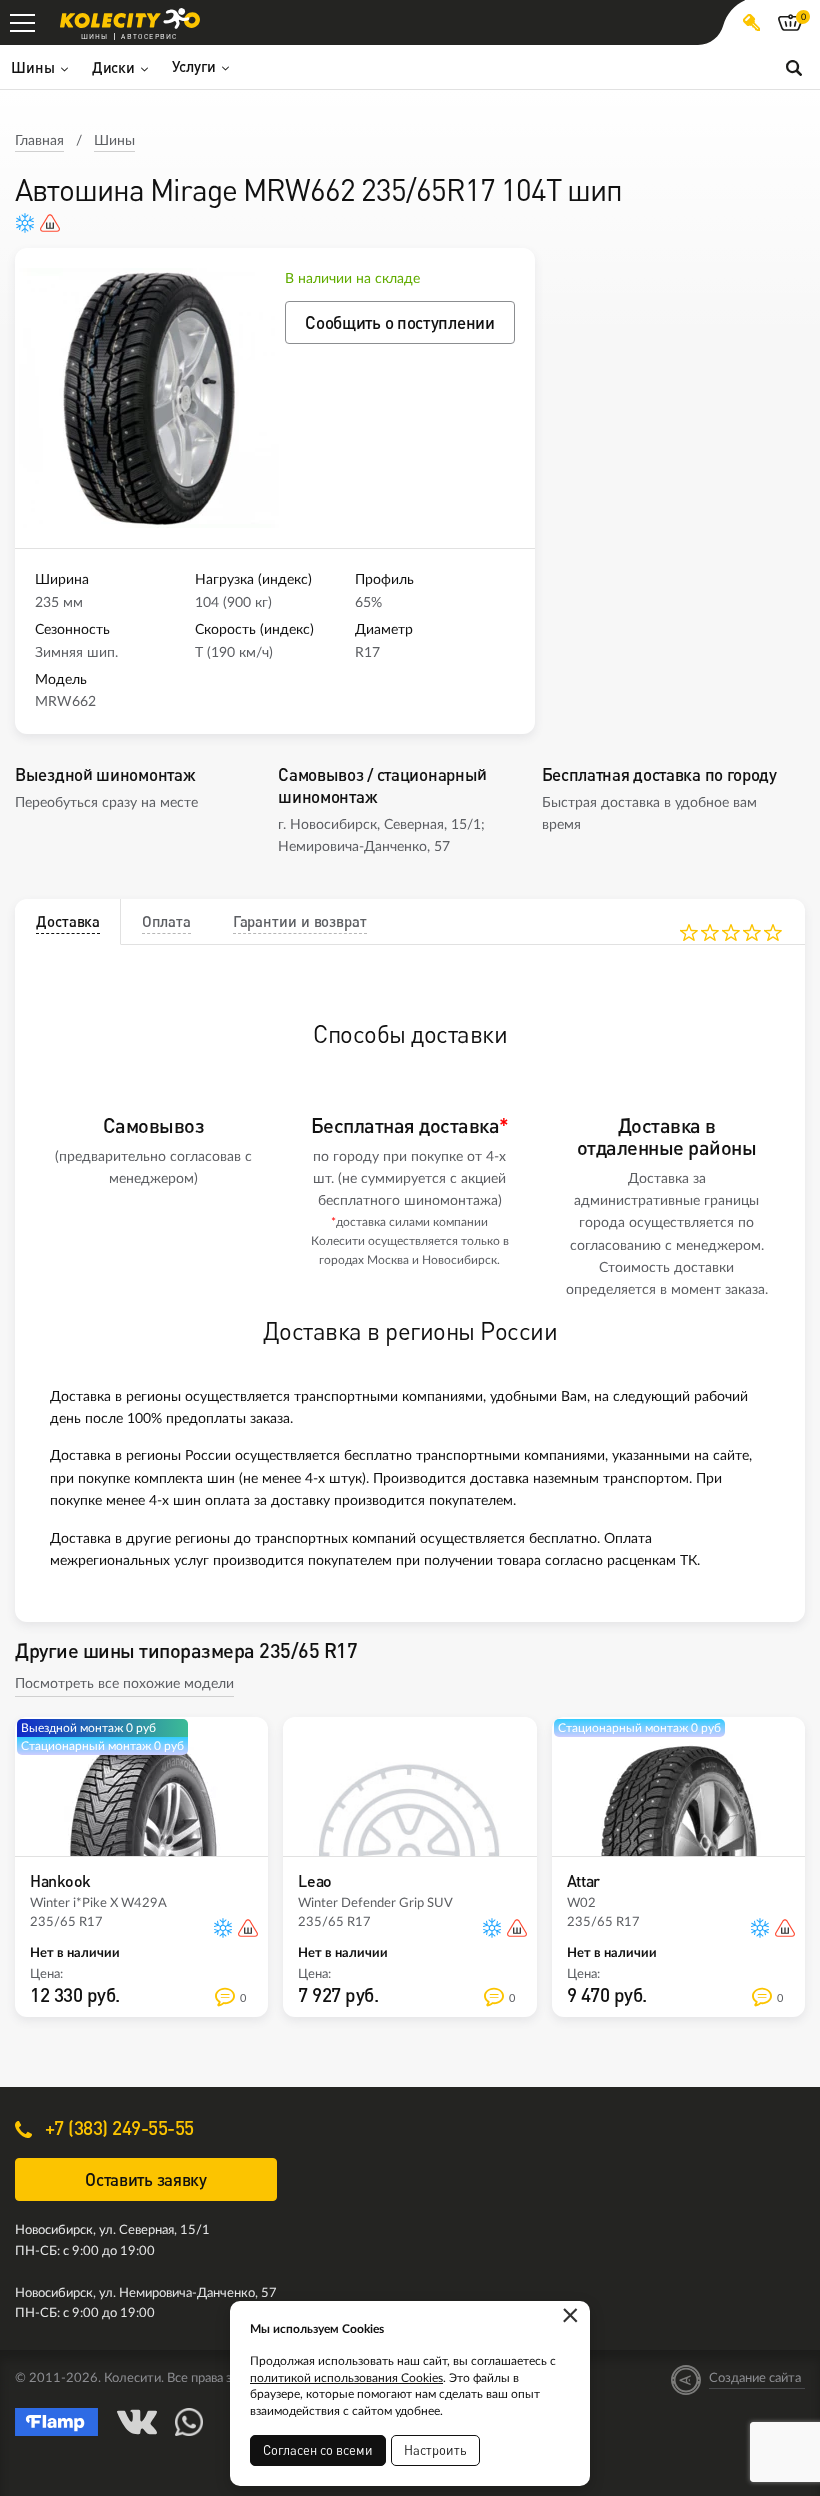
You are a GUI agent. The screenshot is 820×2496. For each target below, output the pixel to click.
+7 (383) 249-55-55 (117, 2127)
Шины (114, 141)
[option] (150, 398)
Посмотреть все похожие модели (124, 1684)
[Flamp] (57, 2422)
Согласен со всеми (318, 2450)
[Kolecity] (130, 18)
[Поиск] (794, 67)
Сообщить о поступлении (399, 322)
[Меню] (22, 22)
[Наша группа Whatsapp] (189, 2422)
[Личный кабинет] (751, 22)
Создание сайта (755, 2378)
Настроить (435, 2450)
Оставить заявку (146, 2179)
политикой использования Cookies (346, 2378)
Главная (39, 141)
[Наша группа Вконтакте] (137, 2422)
